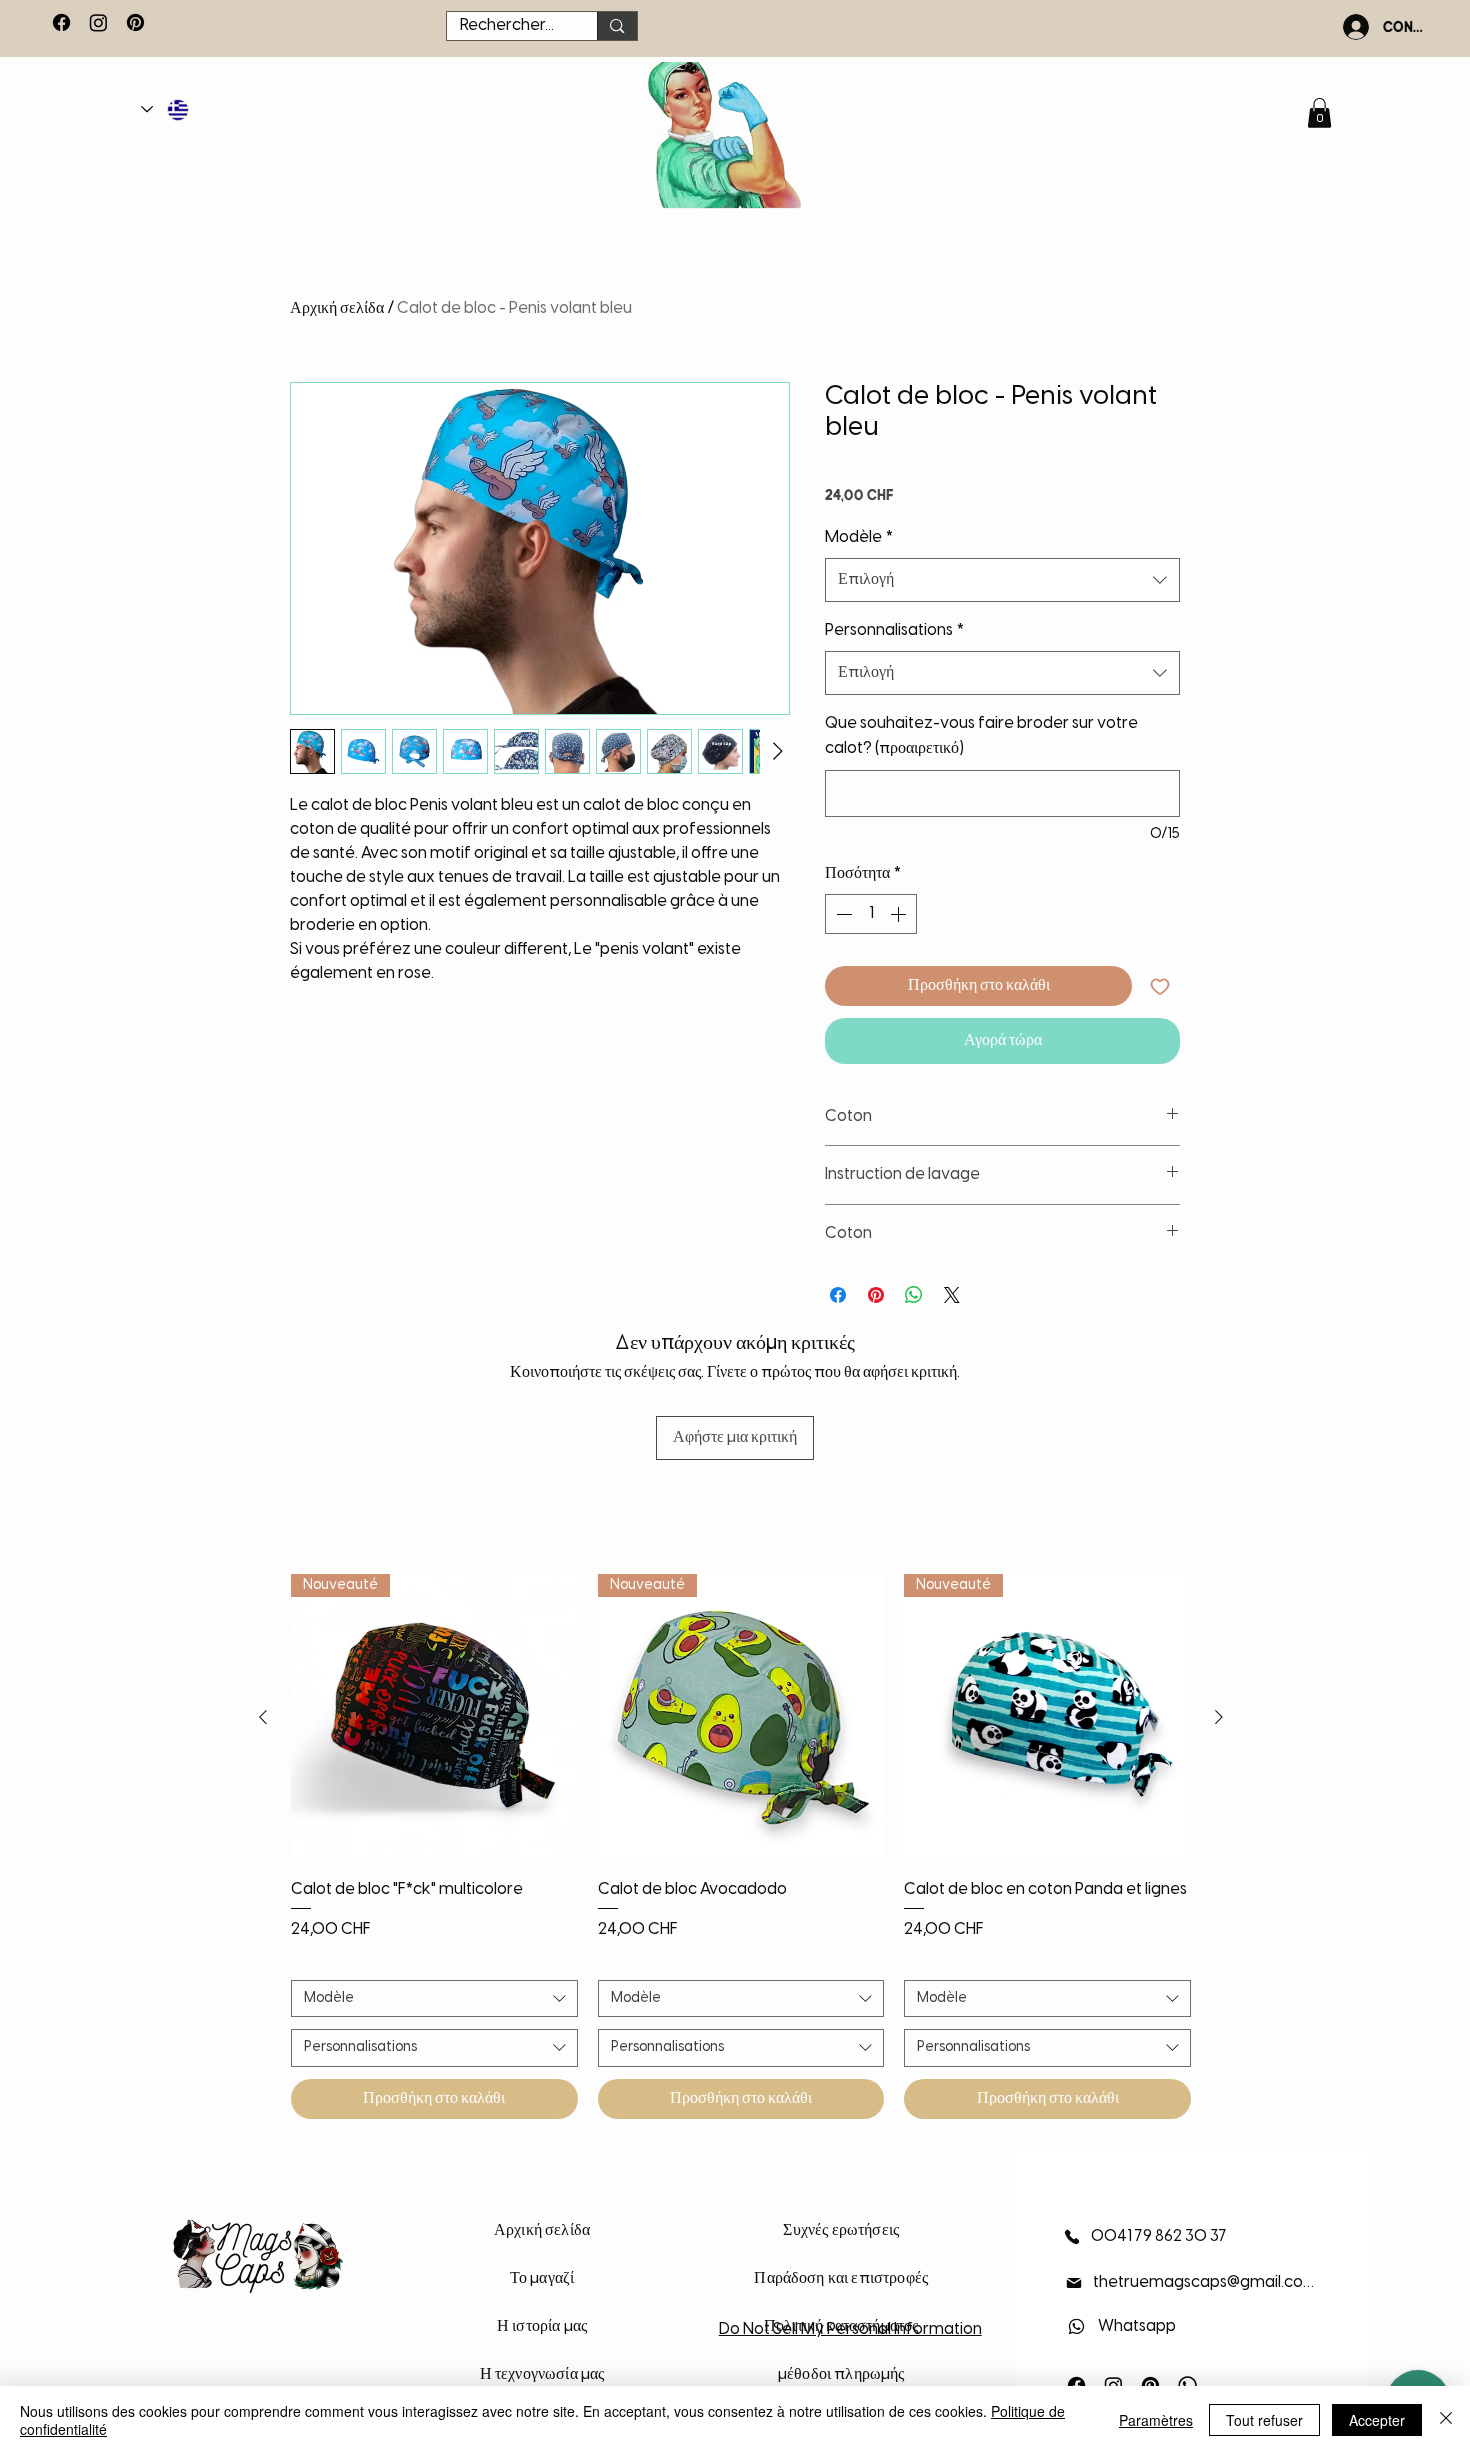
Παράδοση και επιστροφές (841, 2278)
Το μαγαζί (542, 2278)
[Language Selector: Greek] (166, 109)
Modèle (859, 537)
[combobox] (1002, 580)
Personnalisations (894, 630)
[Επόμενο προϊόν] (1219, 1717)
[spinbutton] (871, 914)
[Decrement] (842, 914)
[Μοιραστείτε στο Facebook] (838, 1295)
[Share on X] (952, 1295)
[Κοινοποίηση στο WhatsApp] (914, 1295)
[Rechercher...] (616, 26)
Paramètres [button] (1156, 2420)
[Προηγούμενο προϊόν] (263, 1717)
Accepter (1377, 2420)
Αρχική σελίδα (337, 308)
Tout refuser (1264, 2420)
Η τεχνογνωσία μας (542, 2374)
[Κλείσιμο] (1446, 2420)
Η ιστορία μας (542, 2326)
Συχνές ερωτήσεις (841, 2230)
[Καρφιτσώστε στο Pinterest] (876, 1295)
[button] (1319, 113)
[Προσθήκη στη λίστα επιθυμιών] (1160, 986)
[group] (741, 1846)
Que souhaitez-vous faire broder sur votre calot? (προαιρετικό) (981, 736)
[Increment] (900, 914)
